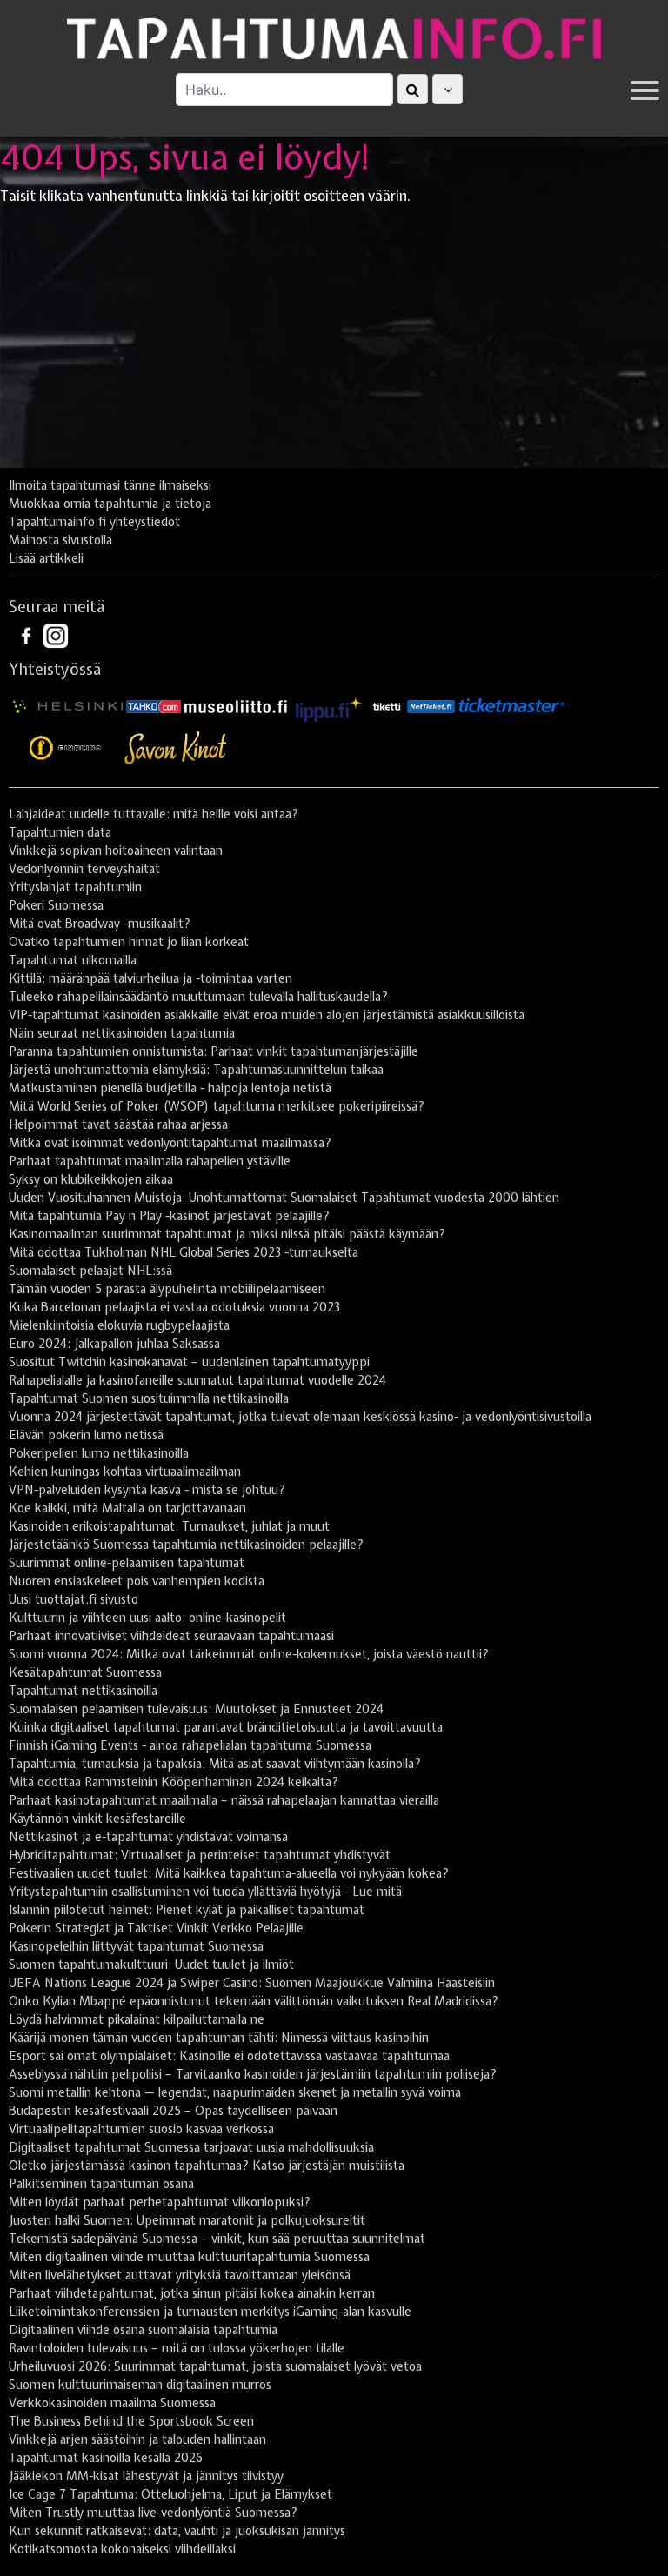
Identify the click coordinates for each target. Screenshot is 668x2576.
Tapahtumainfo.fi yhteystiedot (94, 522)
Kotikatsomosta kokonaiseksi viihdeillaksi (122, 2549)
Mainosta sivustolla (60, 540)
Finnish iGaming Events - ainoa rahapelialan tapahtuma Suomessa (190, 1745)
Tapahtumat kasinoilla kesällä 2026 (106, 2458)
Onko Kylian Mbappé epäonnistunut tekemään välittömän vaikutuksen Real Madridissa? (254, 2001)
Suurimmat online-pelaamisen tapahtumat (127, 1563)
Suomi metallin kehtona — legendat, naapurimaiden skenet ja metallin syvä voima (235, 2092)
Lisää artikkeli (46, 558)
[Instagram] (56, 634)
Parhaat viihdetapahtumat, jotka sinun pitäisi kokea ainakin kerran (192, 2293)
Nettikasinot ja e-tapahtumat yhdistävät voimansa (148, 1837)
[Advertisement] (334, 342)
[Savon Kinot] (176, 748)
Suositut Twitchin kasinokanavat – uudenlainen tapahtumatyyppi (189, 1362)
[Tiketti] (387, 705)
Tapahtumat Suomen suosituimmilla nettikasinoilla (149, 1398)
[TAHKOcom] (154, 705)
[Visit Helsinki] (68, 705)
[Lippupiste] (329, 705)
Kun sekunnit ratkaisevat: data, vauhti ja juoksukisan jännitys (177, 2531)
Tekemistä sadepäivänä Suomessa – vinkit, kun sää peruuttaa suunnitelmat (217, 2239)
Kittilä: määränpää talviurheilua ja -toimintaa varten (150, 978)
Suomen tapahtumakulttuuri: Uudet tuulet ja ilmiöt (151, 1965)
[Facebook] (28, 634)
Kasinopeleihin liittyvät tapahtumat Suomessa (136, 1946)
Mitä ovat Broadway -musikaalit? (100, 924)
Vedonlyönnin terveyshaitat (84, 869)
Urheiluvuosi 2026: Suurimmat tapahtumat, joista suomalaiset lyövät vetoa (215, 2366)
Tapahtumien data (60, 832)
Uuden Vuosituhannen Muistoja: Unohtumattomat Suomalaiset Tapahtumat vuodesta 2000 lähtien (284, 1198)
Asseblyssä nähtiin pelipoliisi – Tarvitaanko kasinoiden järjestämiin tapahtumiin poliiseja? (253, 2074)
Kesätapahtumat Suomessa (85, 1672)
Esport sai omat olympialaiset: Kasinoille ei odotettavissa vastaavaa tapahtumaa (229, 2056)
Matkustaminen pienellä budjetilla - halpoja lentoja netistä (170, 1088)
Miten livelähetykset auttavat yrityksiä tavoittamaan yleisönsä (180, 2275)
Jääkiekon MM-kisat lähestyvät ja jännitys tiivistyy (146, 2476)
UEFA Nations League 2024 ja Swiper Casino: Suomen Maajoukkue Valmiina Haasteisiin (252, 1983)
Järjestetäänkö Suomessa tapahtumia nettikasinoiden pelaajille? (186, 1545)
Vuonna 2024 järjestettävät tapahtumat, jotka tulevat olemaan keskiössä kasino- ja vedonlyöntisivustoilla (300, 1417)
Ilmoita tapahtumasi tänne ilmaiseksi (110, 485)
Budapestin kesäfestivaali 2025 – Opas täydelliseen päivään (173, 2111)
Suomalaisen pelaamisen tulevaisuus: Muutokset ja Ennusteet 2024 (196, 1709)
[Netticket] (431, 705)
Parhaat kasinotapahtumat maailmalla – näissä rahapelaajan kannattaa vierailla (224, 1800)
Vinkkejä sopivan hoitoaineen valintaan (116, 851)
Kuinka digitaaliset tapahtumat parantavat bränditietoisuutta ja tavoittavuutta (226, 1727)
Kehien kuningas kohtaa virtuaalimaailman (125, 1472)
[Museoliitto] (236, 705)
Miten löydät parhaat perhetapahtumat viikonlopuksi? (160, 2202)
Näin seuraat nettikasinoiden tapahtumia (122, 1033)
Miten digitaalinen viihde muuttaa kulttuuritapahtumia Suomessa (189, 2257)
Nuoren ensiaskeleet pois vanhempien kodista (137, 1581)
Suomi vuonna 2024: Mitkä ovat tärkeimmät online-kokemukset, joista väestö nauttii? (249, 1654)
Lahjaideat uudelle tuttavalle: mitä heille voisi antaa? (154, 814)
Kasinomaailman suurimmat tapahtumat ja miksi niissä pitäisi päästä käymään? (227, 1234)
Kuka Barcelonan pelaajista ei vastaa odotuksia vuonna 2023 (174, 1307)
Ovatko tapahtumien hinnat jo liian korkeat (129, 942)
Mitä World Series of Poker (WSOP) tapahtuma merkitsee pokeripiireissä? (217, 1106)
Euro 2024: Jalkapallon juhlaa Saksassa (114, 1344)
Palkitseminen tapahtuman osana (101, 2184)
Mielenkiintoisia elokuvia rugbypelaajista (119, 1325)
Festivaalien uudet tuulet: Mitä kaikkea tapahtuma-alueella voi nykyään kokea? (229, 1873)
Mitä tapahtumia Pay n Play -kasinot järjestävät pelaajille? (169, 1216)
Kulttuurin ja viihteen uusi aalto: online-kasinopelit (147, 1618)
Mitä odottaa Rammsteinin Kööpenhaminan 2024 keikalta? (174, 1782)
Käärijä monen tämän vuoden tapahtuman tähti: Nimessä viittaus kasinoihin (219, 2038)
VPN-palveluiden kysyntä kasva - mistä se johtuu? (147, 1490)
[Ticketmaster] (511, 705)
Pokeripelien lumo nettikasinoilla (99, 1453)
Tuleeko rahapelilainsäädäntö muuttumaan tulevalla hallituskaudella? (198, 997)
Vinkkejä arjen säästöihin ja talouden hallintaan (137, 2439)
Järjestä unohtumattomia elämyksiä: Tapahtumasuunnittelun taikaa (196, 1070)
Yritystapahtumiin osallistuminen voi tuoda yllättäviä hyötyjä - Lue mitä (205, 1892)
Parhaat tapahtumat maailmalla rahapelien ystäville (150, 1161)
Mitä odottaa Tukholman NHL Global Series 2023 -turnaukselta (184, 1252)
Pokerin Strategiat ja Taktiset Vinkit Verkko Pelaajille (156, 1928)
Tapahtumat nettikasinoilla (83, 1691)
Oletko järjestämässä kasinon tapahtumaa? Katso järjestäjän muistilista (207, 2166)
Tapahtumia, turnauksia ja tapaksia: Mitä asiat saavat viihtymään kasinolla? (215, 1764)
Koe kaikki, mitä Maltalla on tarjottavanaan (127, 1508)
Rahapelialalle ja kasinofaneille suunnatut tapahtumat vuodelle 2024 (197, 1380)
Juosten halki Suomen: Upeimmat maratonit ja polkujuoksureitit (187, 2220)
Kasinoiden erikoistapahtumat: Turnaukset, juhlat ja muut (169, 1526)
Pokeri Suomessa (56, 905)
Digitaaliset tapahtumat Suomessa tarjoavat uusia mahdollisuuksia (191, 2147)
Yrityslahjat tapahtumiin (75, 887)
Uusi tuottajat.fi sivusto (73, 1599)
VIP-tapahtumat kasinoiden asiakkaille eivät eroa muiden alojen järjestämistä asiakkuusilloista (267, 1015)
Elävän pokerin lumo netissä (86, 1435)
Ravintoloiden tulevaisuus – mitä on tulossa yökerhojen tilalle (177, 2348)
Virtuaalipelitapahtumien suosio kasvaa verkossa (141, 2129)
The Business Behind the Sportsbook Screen (131, 2421)
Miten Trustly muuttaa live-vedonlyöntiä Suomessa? (153, 2513)
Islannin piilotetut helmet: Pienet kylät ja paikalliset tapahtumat (187, 1910)
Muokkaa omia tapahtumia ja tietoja (110, 504)
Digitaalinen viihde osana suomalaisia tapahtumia (143, 2330)
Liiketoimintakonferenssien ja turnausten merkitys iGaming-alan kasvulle (210, 2312)
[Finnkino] (66, 748)
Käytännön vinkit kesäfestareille (97, 1819)
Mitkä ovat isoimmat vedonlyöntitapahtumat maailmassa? (170, 1143)
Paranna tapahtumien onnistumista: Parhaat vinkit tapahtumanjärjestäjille (214, 1051)
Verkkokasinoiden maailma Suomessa (112, 2403)
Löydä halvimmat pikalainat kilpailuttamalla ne (137, 2019)
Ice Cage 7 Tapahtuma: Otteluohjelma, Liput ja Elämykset (170, 2494)
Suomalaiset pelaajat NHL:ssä (90, 1271)
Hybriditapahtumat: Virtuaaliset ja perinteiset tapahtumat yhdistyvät (200, 1855)
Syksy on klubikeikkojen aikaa (91, 1179)
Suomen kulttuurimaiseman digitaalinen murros (140, 2385)
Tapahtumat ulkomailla (73, 960)
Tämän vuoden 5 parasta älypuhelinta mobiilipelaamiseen (167, 1289)
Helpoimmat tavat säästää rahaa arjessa (118, 1124)
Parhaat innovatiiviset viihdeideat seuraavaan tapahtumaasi (171, 1636)
